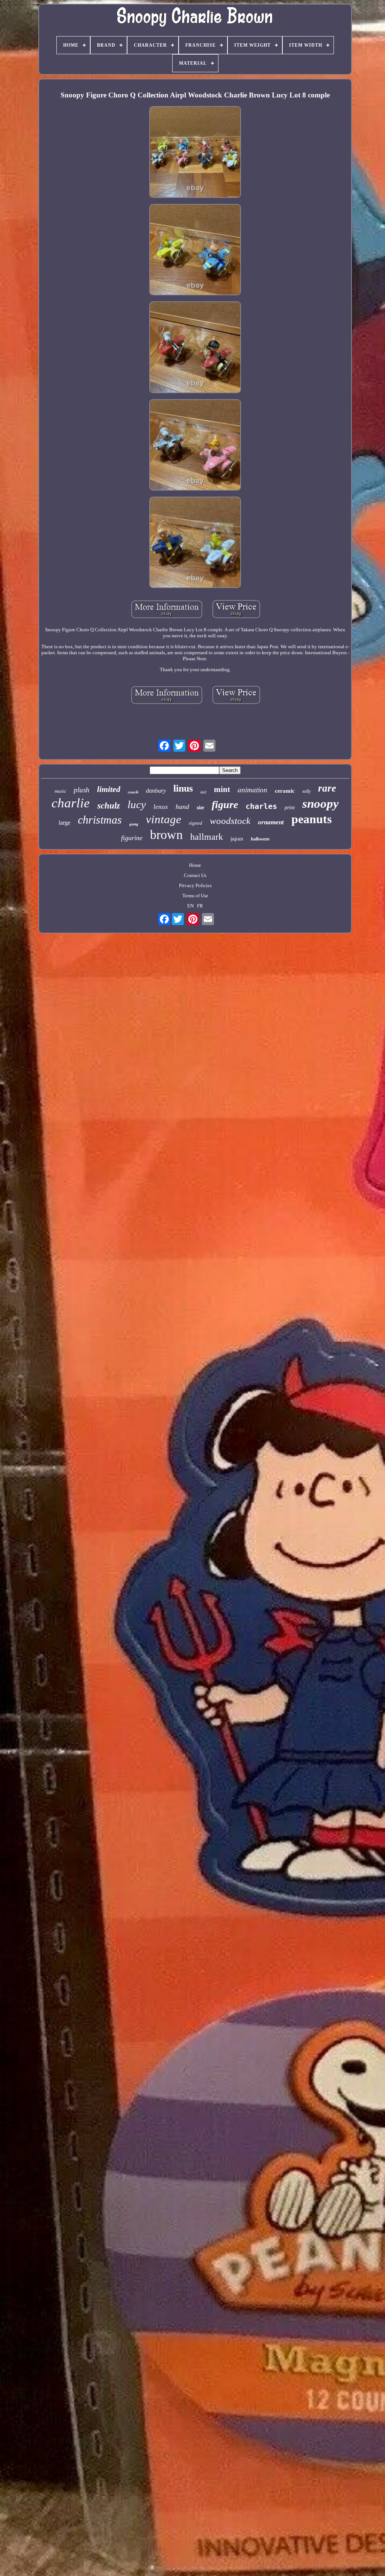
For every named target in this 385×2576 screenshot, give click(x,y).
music (60, 791)
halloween (260, 839)
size (200, 808)
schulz (109, 806)
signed (196, 823)
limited (109, 789)
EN (190, 906)
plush (82, 790)
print (290, 808)
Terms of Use (195, 896)
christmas (100, 820)
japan (237, 839)
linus (183, 788)
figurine (132, 838)
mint (222, 789)
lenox (161, 807)
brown (166, 835)
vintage (164, 819)
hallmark (207, 837)
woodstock (230, 821)
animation (252, 790)
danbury (156, 791)
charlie (71, 803)
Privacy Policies (195, 885)
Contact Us (195, 875)
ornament (271, 822)
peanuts (311, 819)
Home (195, 865)
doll (203, 792)
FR (200, 906)
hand (182, 807)
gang (134, 824)
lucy (137, 804)
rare (327, 788)
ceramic (285, 791)
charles (261, 806)
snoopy (321, 804)
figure (225, 805)
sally (306, 791)
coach (133, 792)
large (64, 823)
